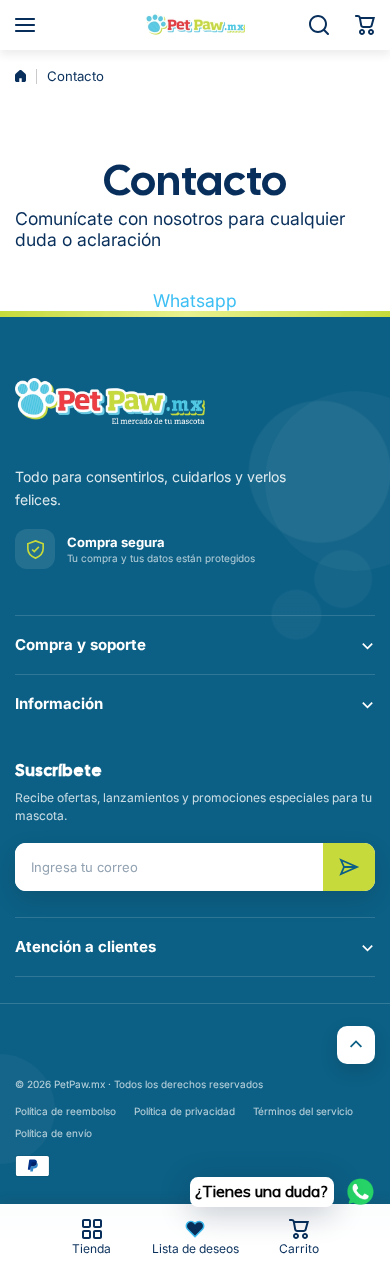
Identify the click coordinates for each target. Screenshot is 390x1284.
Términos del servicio (303, 1111)
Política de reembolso (65, 1111)
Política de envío (53, 1133)
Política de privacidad (184, 1111)
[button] (365, 25)
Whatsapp (195, 300)
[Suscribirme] (349, 867)
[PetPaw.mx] (195, 25)
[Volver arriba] (356, 1045)
